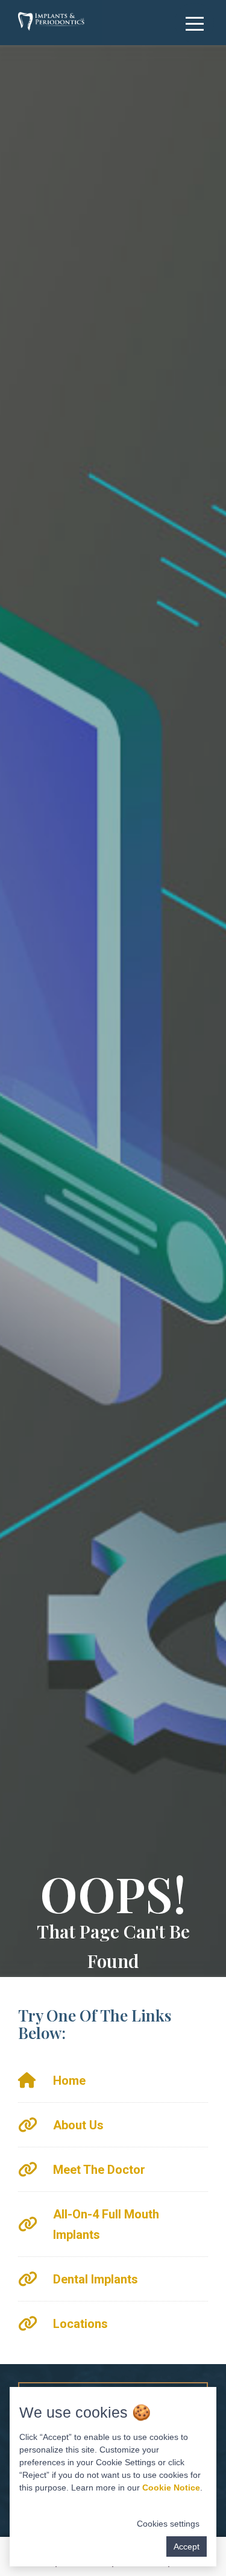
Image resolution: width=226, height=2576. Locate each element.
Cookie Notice (171, 2488)
